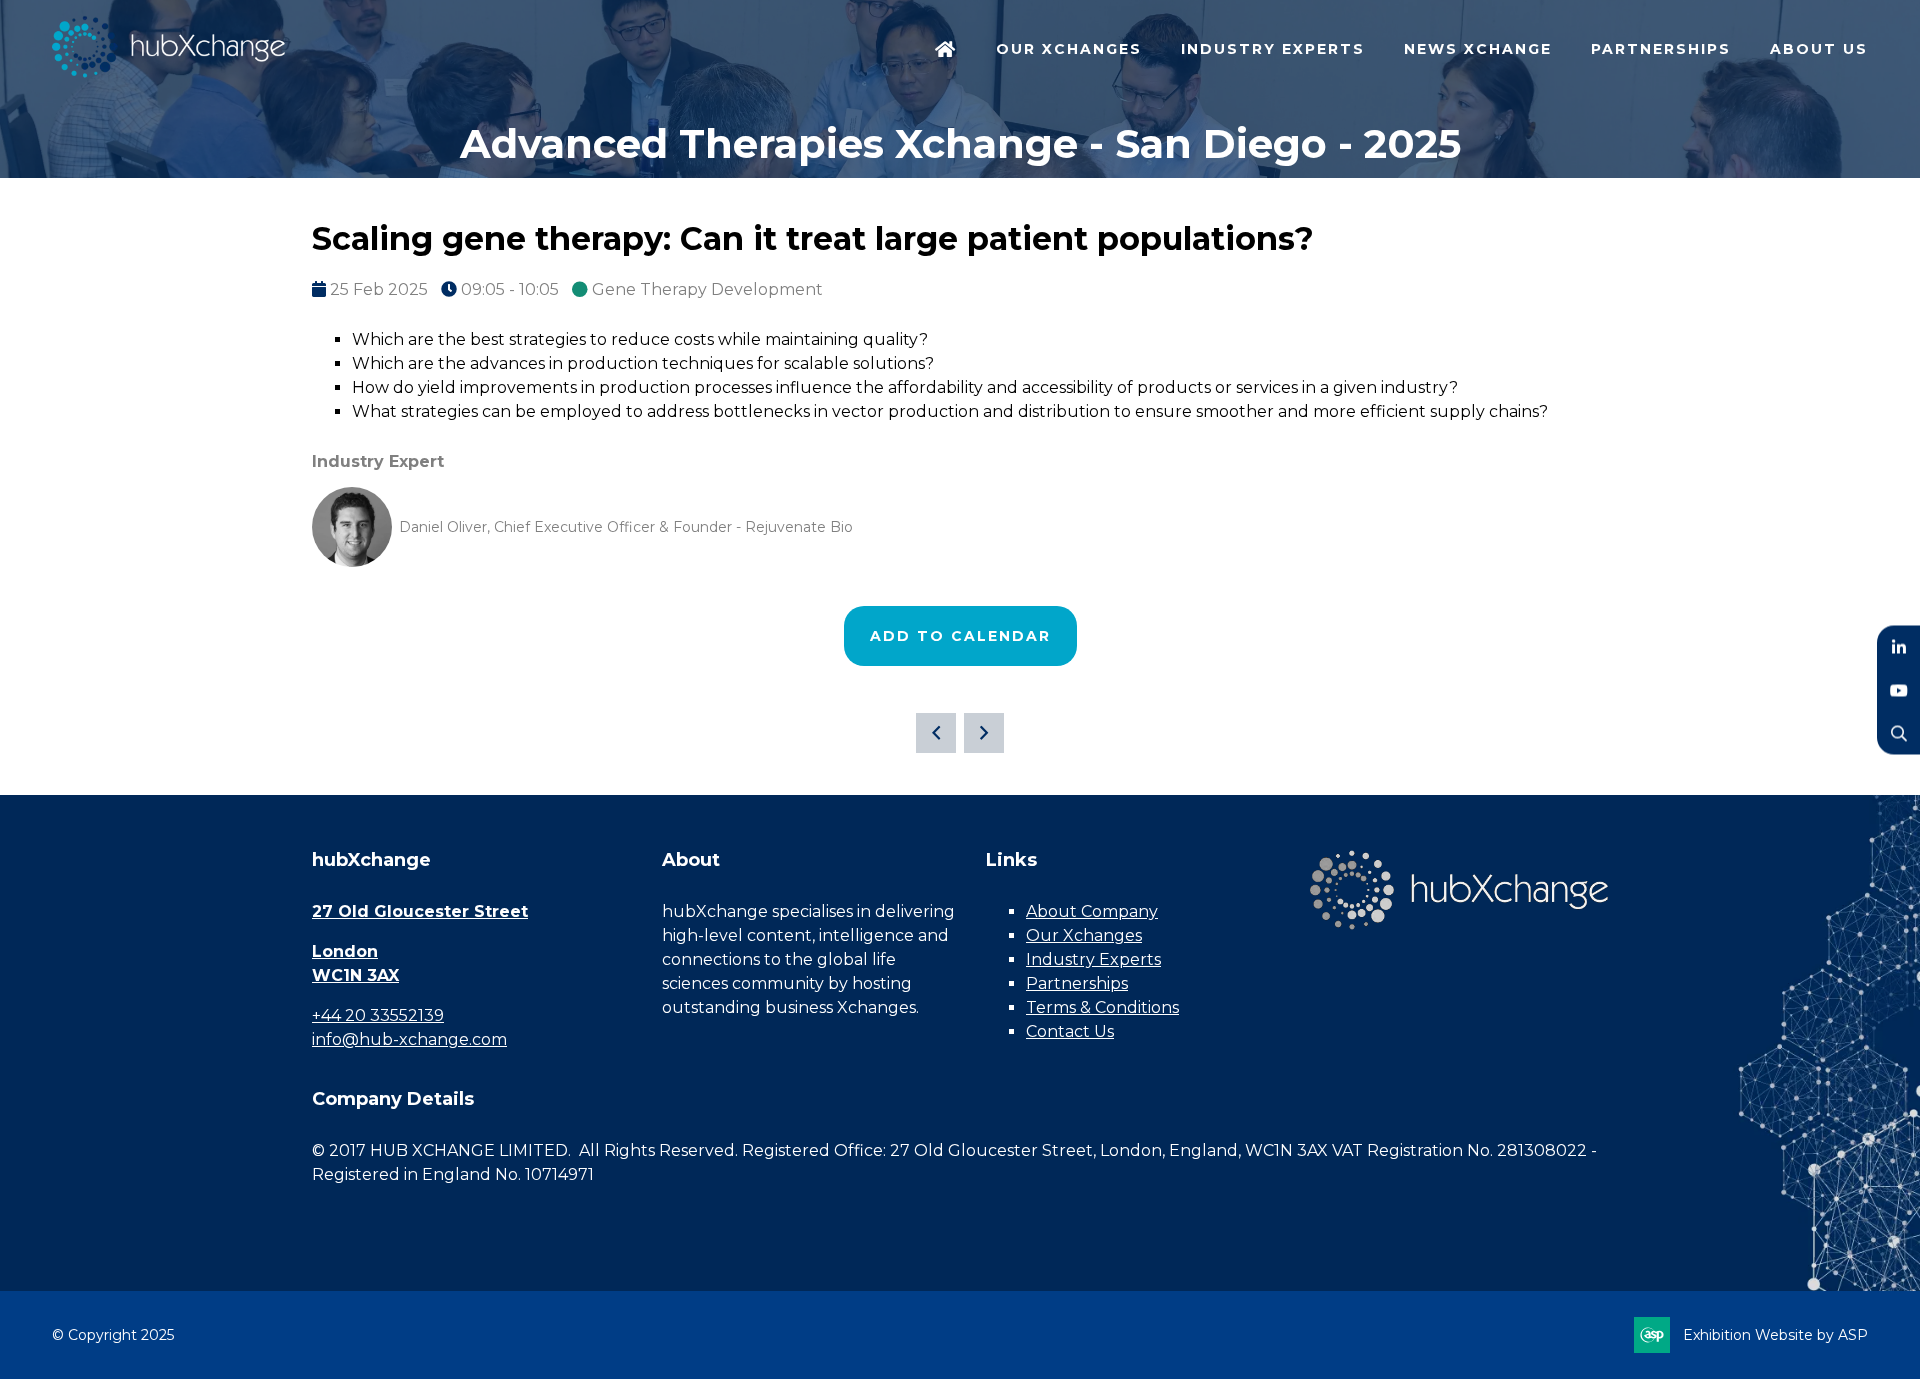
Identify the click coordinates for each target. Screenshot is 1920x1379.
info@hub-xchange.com (409, 1039)
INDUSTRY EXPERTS (1273, 49)
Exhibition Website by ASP (1775, 1335)
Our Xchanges (1084, 935)
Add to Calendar (960, 636)
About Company (1092, 911)
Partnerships (1077, 983)
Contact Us (1070, 1031)
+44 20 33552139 (378, 1015)
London (345, 951)
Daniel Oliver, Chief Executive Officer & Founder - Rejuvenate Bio (626, 527)
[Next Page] (984, 733)
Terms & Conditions (1102, 1007)
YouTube (1898, 689)
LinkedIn (1898, 646)
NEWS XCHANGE (1478, 49)
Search (1898, 732)
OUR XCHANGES (1069, 49)
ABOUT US (1819, 49)
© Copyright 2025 (113, 1335)
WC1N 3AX (355, 975)
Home (946, 51)
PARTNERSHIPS (1661, 49)
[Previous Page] (936, 733)
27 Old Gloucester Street (420, 911)
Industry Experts (1093, 959)
